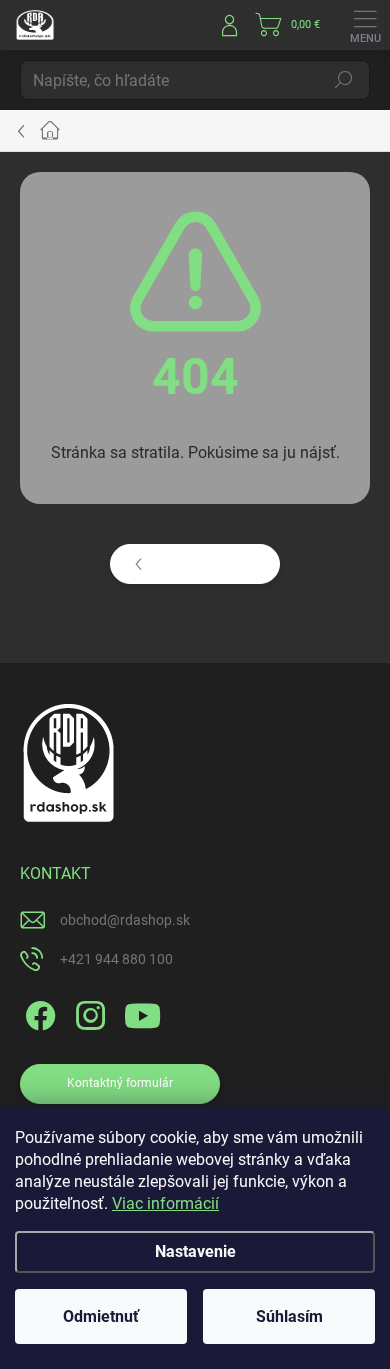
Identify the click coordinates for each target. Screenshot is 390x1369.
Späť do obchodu (208, 564)
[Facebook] (37, 1012)
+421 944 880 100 (116, 959)
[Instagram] (87, 1012)
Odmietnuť (101, 1316)
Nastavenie (195, 1251)
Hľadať (344, 80)
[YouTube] (142, 1012)
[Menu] (365, 25)
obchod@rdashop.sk (125, 920)
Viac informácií (165, 1203)
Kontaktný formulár (120, 1083)
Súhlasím (289, 1316)
